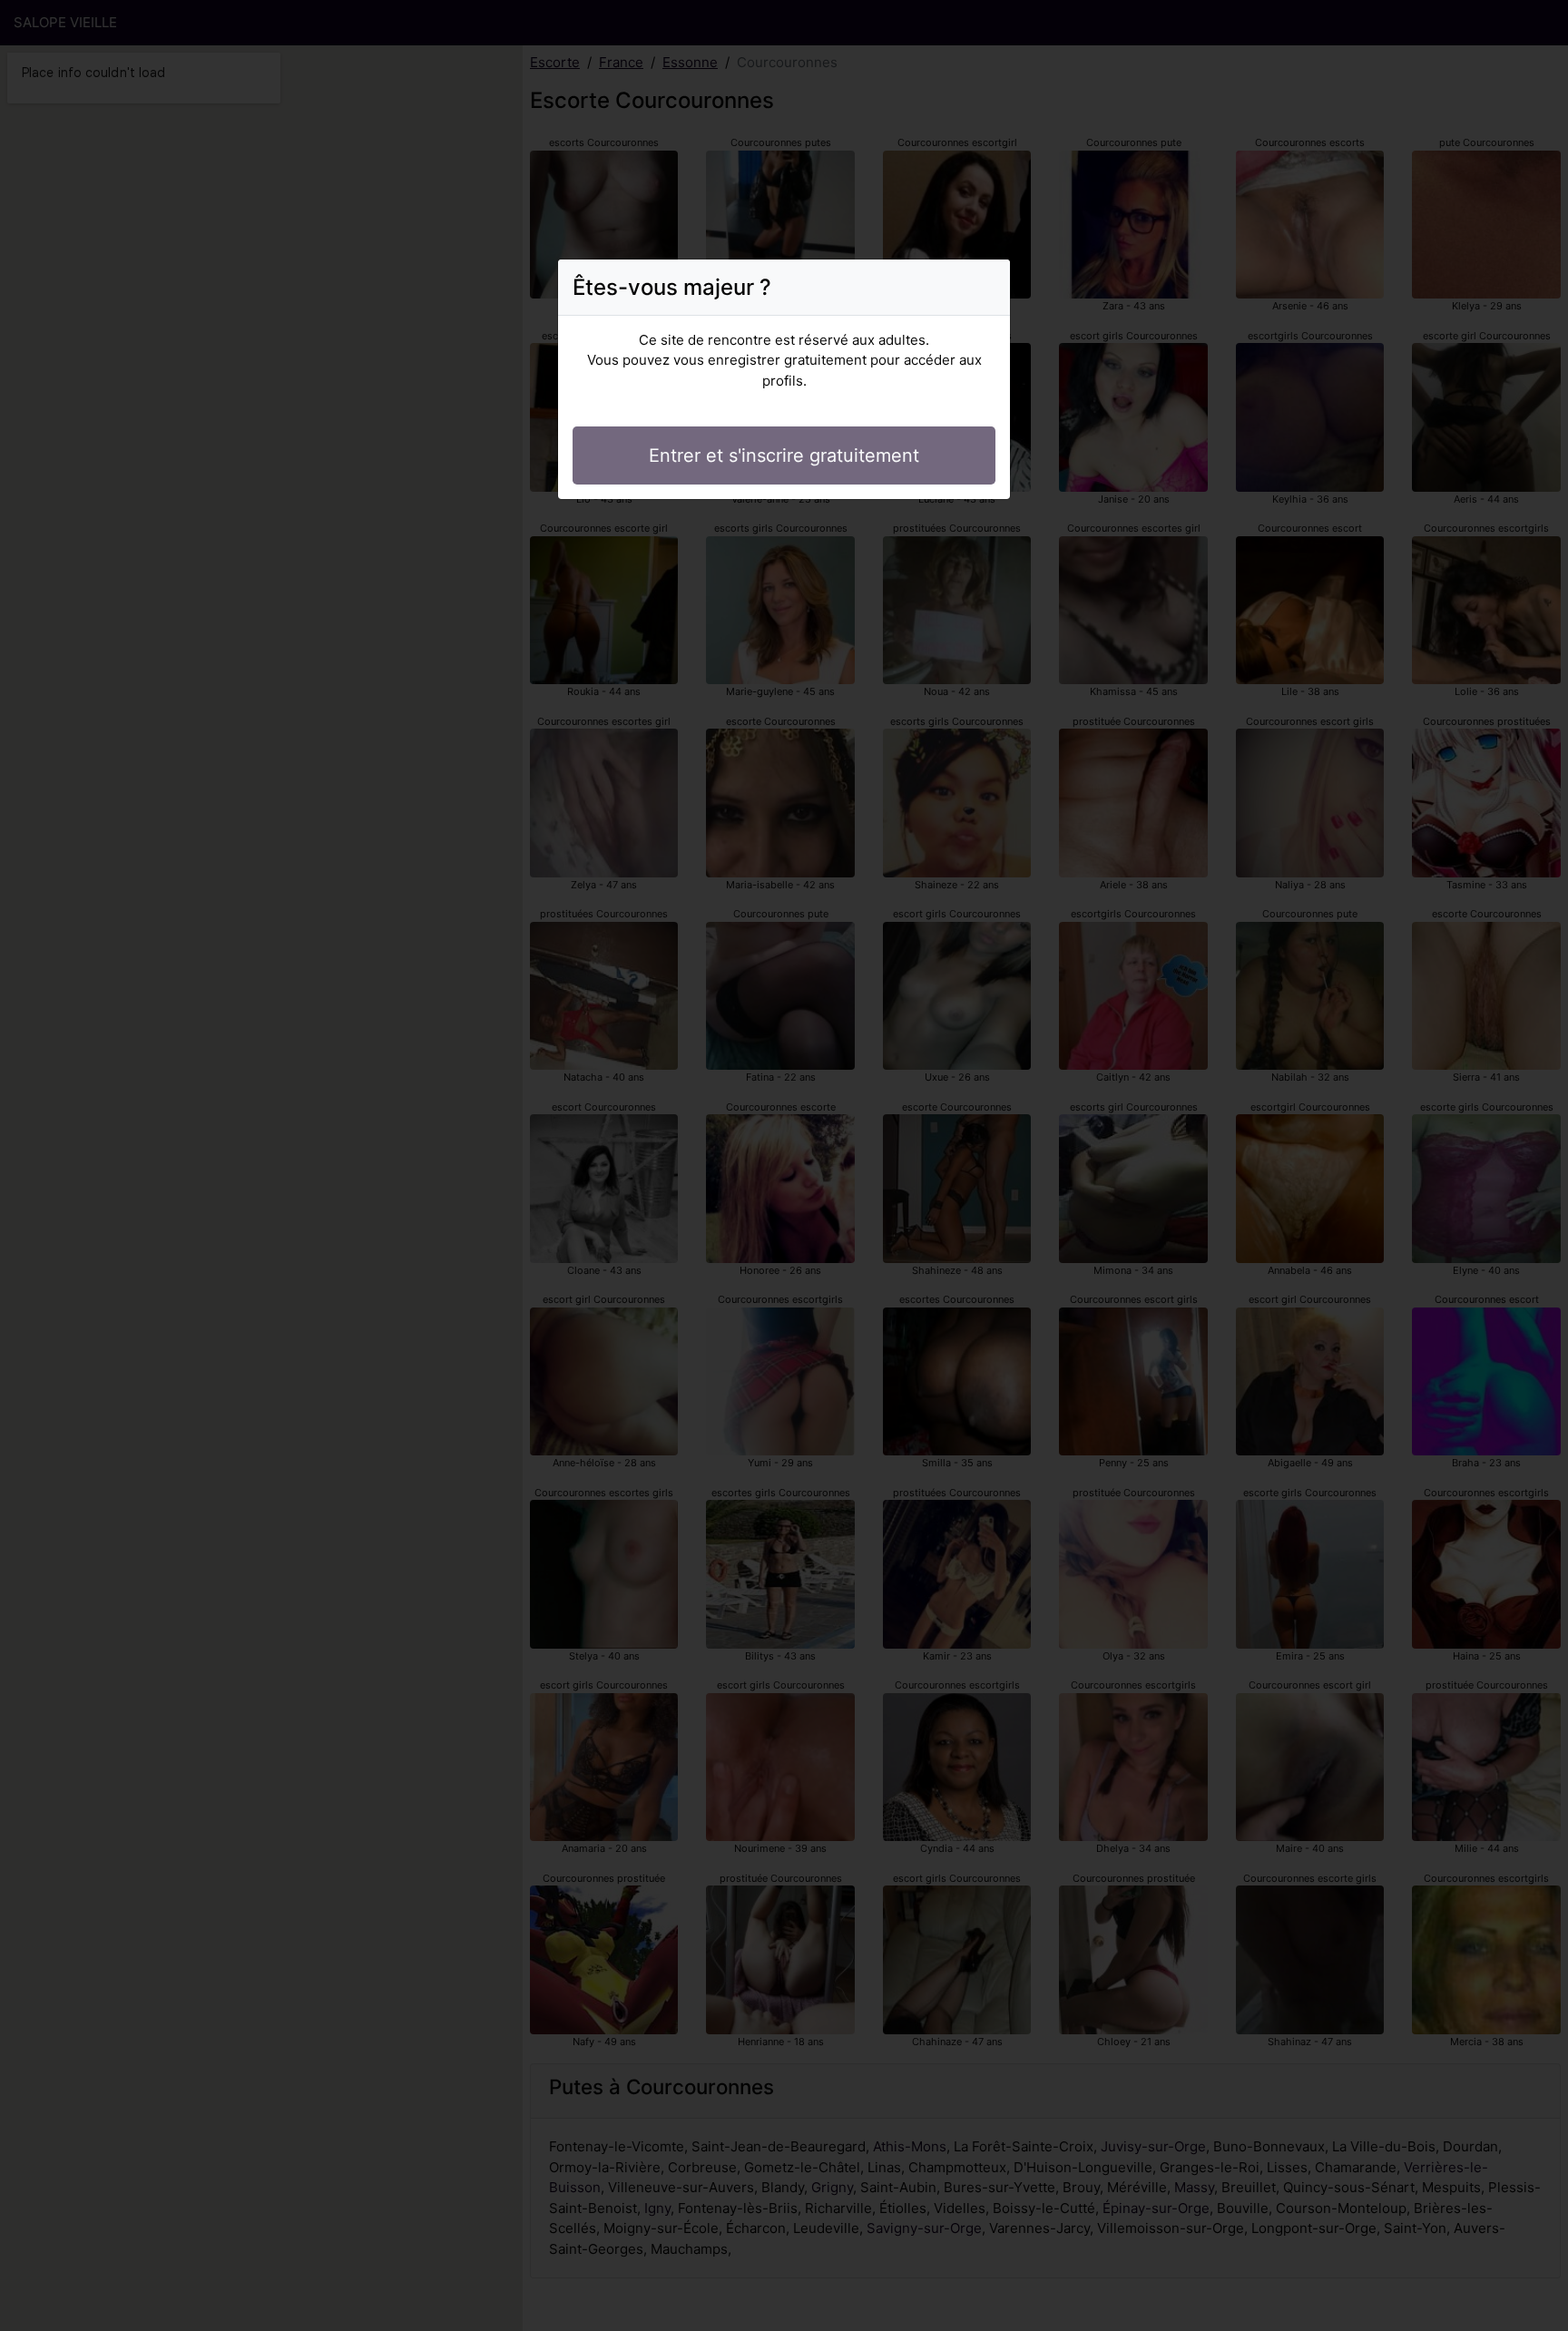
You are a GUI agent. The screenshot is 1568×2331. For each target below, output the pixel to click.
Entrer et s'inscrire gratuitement (784, 455)
